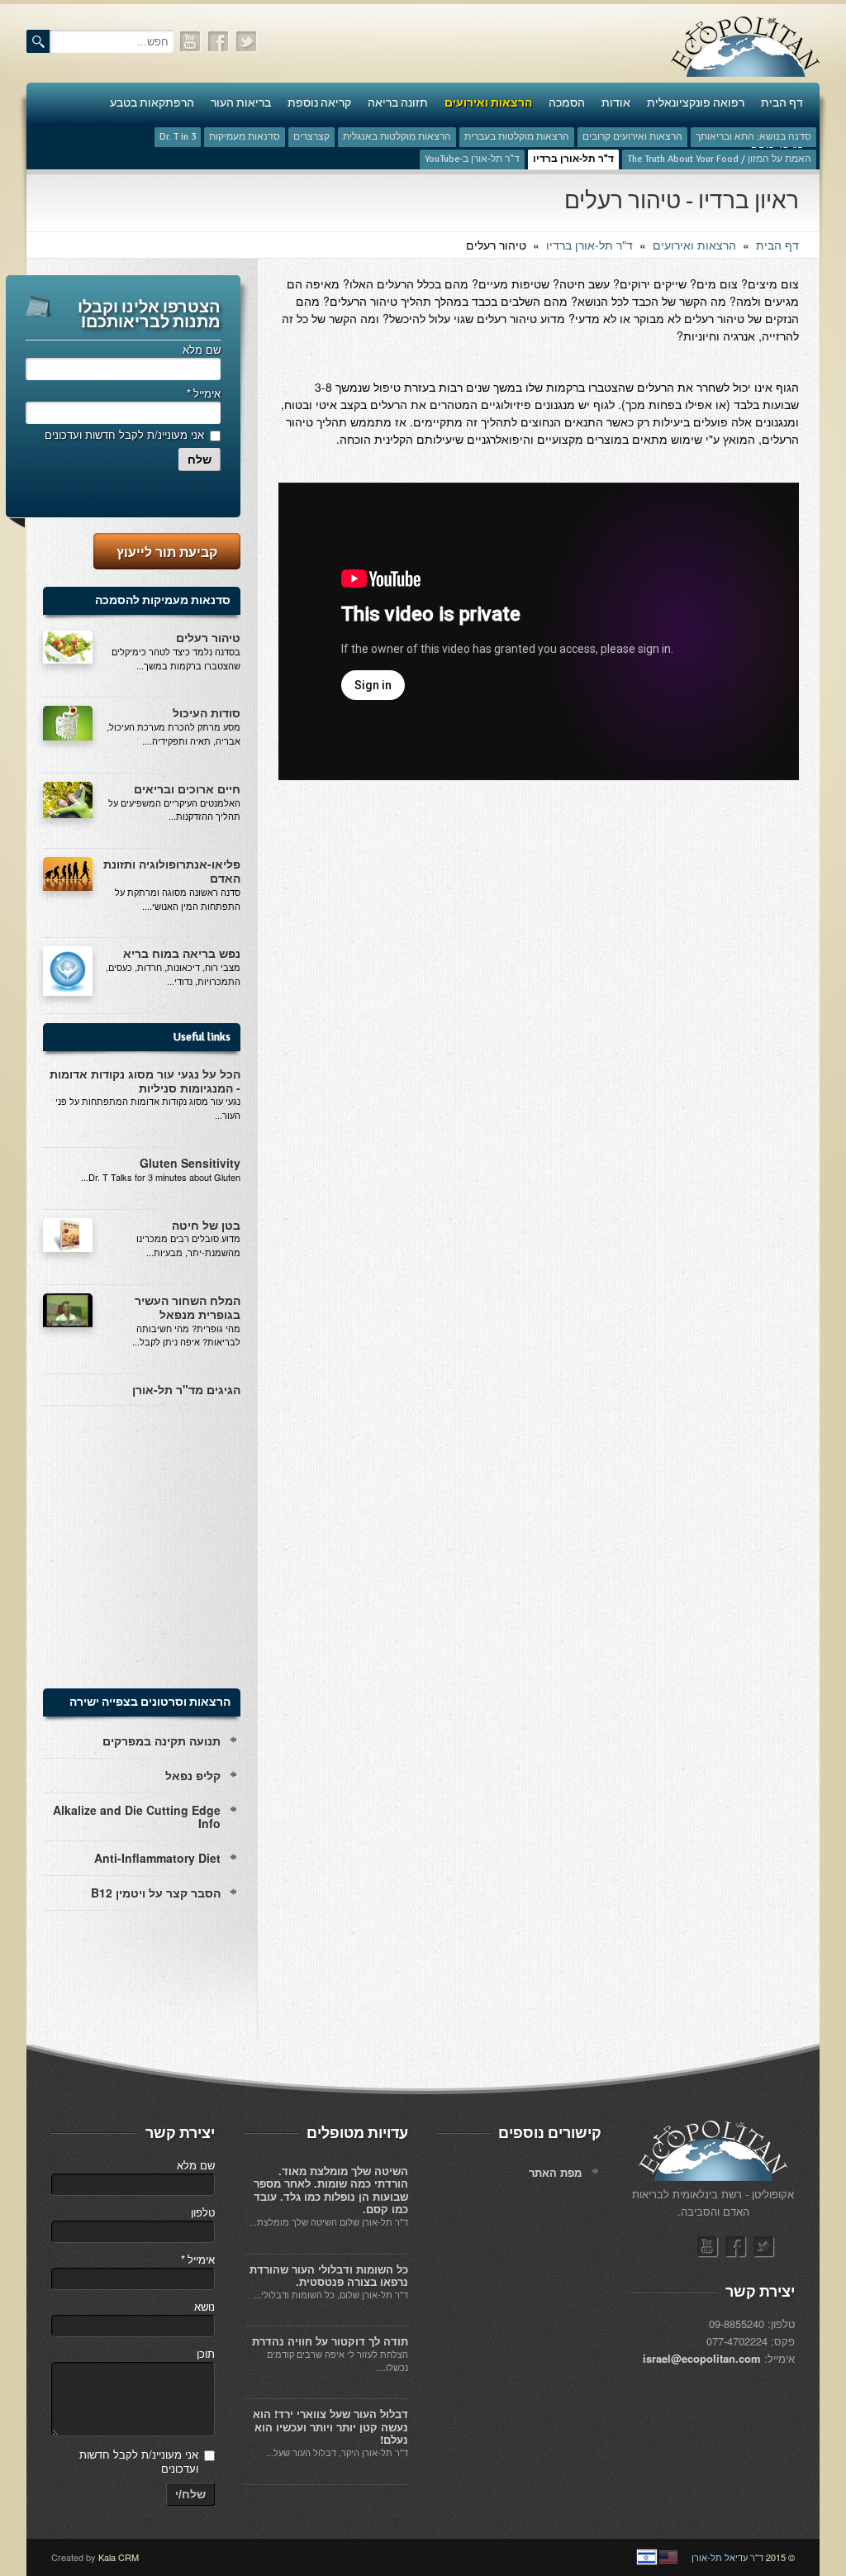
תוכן (206, 2353)
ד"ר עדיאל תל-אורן (727, 2557)
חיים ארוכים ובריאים (187, 788)
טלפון (203, 2212)
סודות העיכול (207, 712)
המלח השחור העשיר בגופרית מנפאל (188, 1307)
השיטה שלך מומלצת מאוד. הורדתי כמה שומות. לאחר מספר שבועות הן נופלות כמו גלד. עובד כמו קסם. (331, 2190)
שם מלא (202, 349)
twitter (247, 42)
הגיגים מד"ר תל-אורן (186, 1389)
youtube (191, 42)
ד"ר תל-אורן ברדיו (589, 245)
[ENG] (668, 2557)
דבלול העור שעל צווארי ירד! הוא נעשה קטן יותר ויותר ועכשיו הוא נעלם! (330, 2426)
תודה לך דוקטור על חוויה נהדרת (330, 2341)
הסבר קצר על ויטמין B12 (156, 1893)
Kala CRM (119, 2557)
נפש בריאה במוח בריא (182, 953)
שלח (200, 459)
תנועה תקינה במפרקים (162, 1740)
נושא (204, 2306)
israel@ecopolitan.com (702, 2358)
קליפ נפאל (193, 1775)
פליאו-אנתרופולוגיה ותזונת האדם (172, 871)
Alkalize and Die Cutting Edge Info (137, 1817)
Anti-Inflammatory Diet (157, 1858)
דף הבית (777, 245)
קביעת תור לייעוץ (167, 552)
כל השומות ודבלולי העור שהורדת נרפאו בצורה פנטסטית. (329, 2276)
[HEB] (647, 2557)
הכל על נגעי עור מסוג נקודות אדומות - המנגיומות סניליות (145, 1081)
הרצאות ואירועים (694, 245)
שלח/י (190, 2494)
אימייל (203, 393)
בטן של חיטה (206, 1225)
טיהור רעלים (208, 637)
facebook (219, 42)
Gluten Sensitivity (190, 1163)
